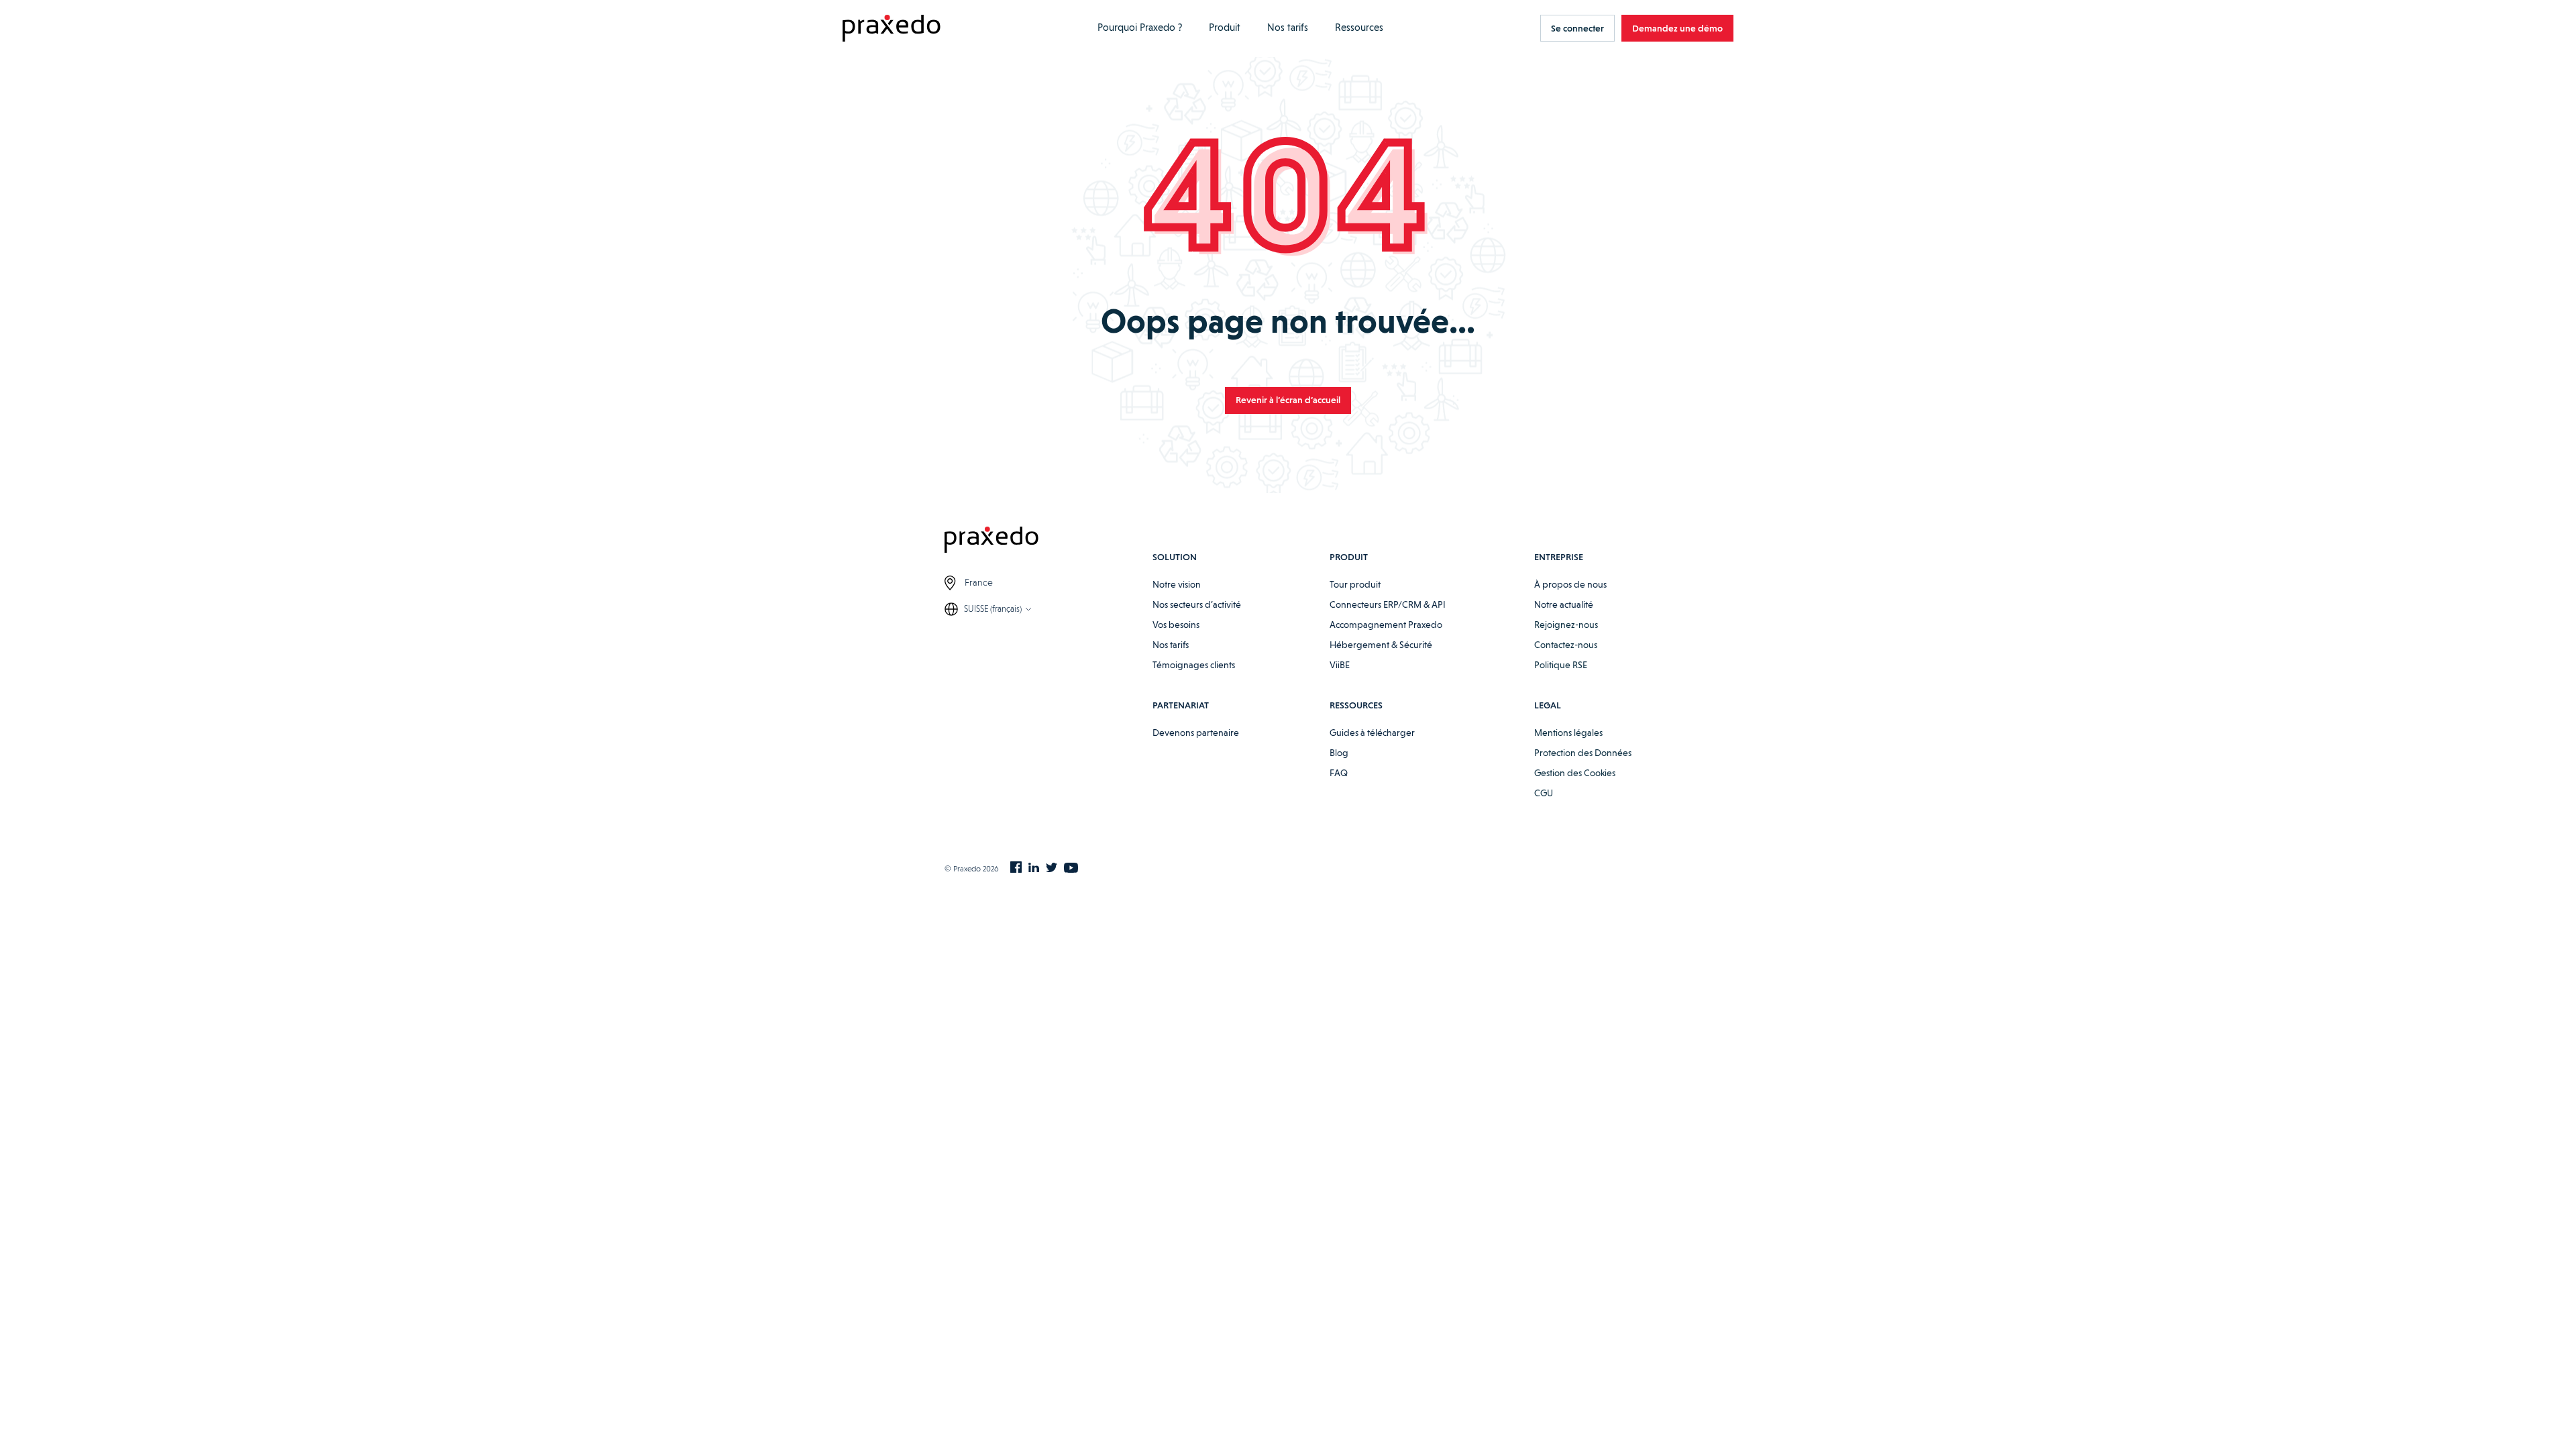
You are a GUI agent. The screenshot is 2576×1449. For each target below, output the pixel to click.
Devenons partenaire (1196, 733)
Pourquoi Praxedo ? (1140, 28)
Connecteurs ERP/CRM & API (1388, 604)
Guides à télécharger (1372, 733)
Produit (1225, 28)
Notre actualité (1564, 604)
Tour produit (1355, 584)
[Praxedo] (892, 29)
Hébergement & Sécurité (1381, 645)
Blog (1339, 753)
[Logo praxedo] (1049, 542)
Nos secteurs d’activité (1197, 604)
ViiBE (1340, 665)
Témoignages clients (1194, 665)
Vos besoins (1176, 625)
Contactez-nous (1566, 645)
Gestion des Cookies (1575, 773)
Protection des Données (1583, 753)
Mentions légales (1568, 733)
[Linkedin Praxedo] (1034, 869)
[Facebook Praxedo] (1016, 868)
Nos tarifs (1288, 28)
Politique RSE (1561, 665)
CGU (1544, 793)
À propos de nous (1570, 584)
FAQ (1339, 773)
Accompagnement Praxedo (1386, 625)
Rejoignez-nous (1566, 625)
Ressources (1359, 28)
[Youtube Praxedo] (1071, 869)
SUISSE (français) (993, 609)
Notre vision (1177, 584)
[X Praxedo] (1052, 869)
